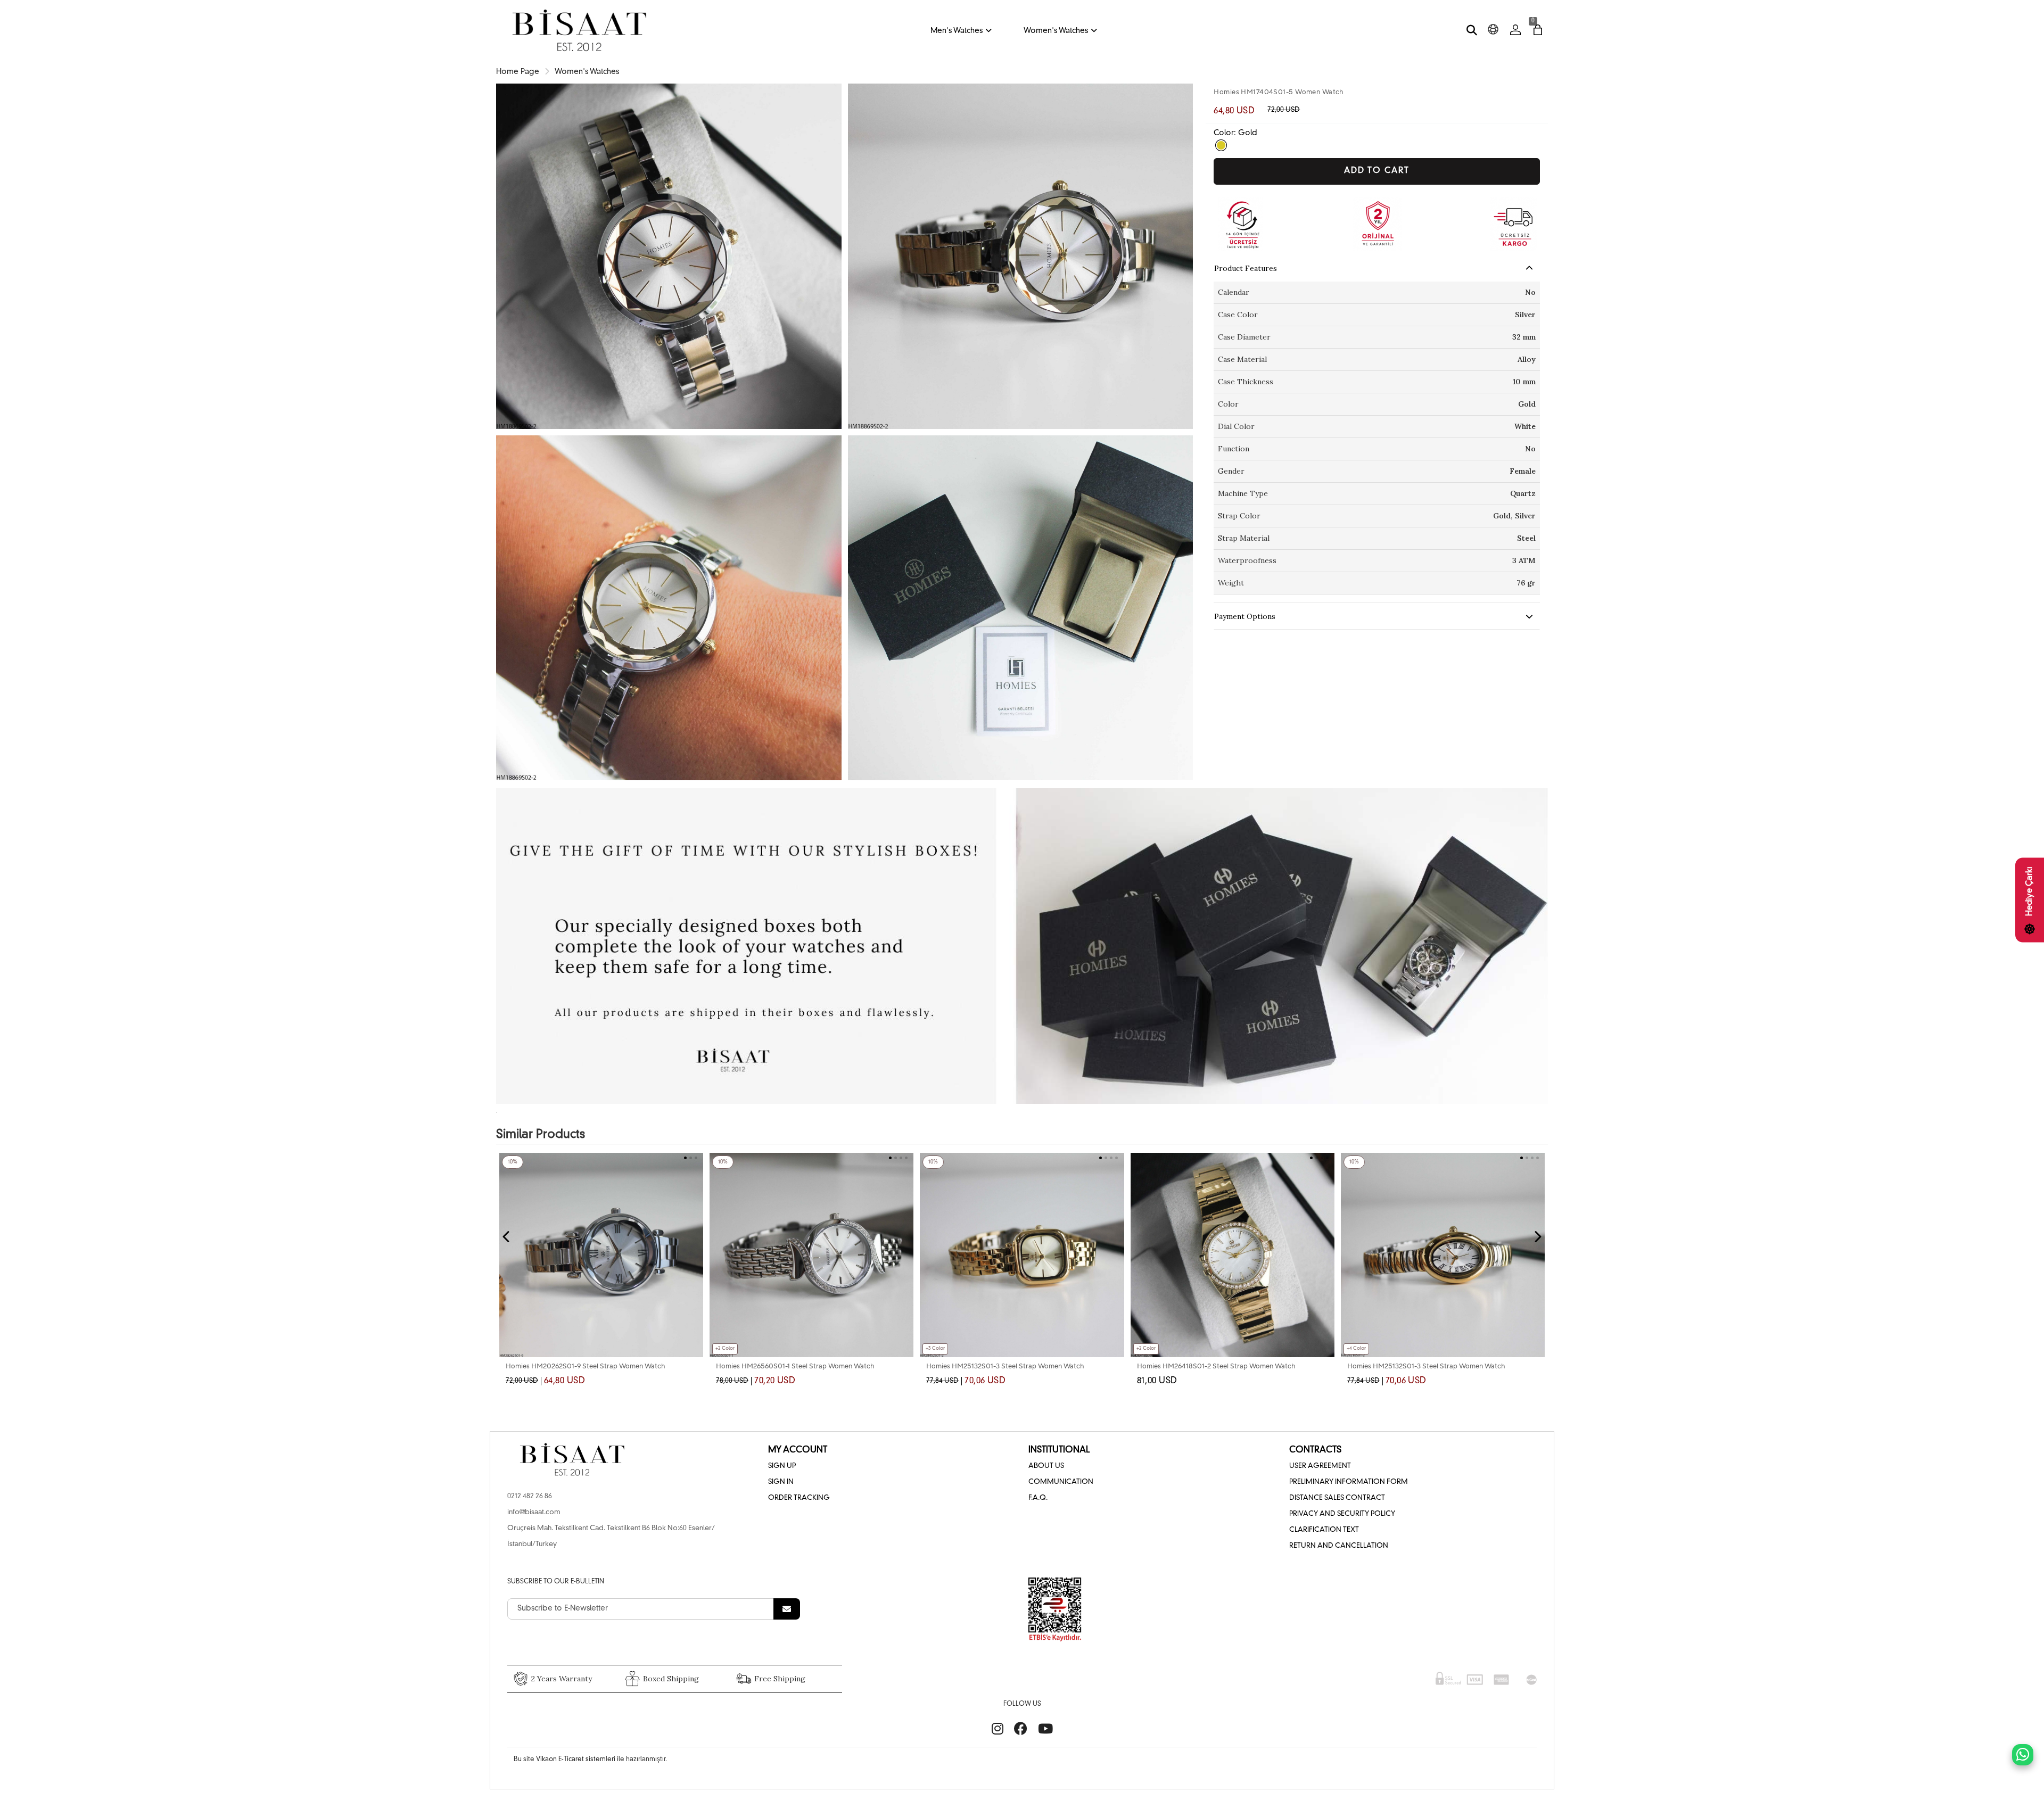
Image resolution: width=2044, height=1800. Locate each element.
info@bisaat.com (534, 1512)
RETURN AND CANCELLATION (1339, 1546)
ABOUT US (1046, 1466)
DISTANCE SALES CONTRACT (1337, 1498)
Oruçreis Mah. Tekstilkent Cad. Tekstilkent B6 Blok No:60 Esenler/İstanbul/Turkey (611, 1536)
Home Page (518, 72)
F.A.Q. (1038, 1498)
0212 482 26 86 (530, 1496)
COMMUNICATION (1061, 1482)
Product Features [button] (1246, 268)
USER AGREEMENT (1320, 1466)
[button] (1311, 1158)
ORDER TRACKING (799, 1498)
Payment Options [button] (1245, 616)
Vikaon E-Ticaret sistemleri (576, 1760)
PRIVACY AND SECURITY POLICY (1342, 1514)
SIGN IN (781, 1482)
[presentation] (507, 1237)
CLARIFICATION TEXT (1324, 1530)
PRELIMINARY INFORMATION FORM (1349, 1482)
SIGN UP (782, 1466)
